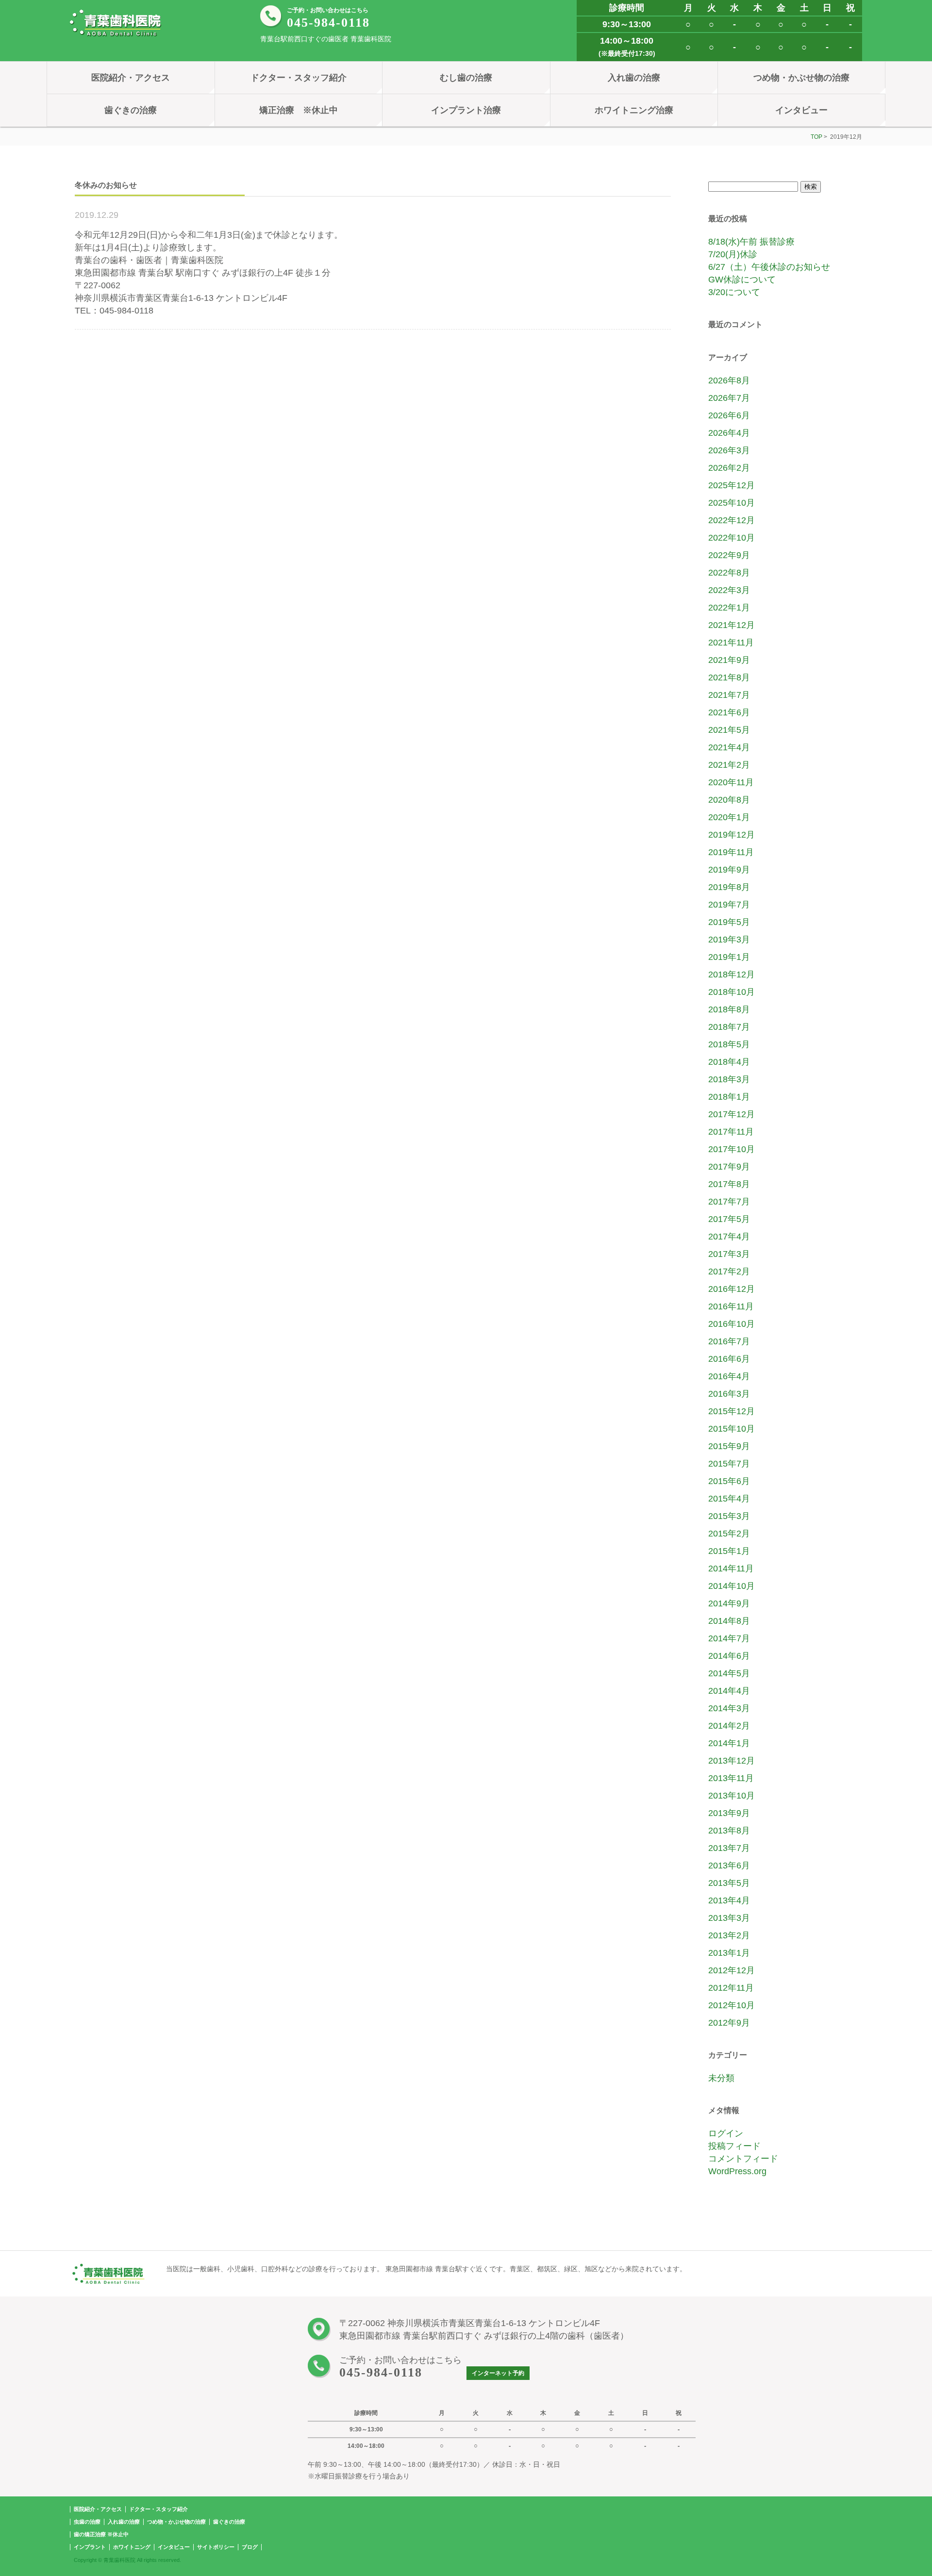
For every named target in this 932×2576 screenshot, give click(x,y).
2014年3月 (729, 1708)
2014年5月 (729, 1673)
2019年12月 (732, 835)
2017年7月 (729, 1202)
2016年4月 (729, 1376)
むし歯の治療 (466, 78)
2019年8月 (729, 887)
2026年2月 (729, 468)
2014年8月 (729, 1621)
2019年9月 (729, 870)
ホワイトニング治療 (634, 110)
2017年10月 (732, 1149)
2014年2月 (729, 1726)
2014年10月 (732, 1586)
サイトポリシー (216, 2547)
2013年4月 (729, 1900)
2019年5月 (729, 922)
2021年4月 (729, 747)
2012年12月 (732, 1970)
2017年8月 (729, 1184)
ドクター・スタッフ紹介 (299, 78)
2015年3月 (729, 1516)
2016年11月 (731, 1306)
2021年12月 (732, 625)
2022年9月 (729, 555)
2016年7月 (729, 1341)
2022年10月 (732, 538)
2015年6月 (729, 1481)
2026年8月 (729, 380)
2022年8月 (729, 573)
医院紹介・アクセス (131, 78)
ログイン (726, 2133)
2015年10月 (732, 1429)
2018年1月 (729, 1097)
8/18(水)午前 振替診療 (751, 242)
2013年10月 (732, 1796)
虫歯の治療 (87, 2522)
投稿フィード (734, 2146)
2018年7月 (729, 1027)
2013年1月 (729, 1953)
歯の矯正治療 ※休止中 (101, 2534)
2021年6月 (729, 712)
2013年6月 (729, 1866)
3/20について (734, 292)
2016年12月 (732, 1289)
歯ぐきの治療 (131, 110)
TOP (816, 137)
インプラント (90, 2547)
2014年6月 (729, 1656)
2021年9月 (729, 660)
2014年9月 (729, 1603)
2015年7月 (729, 1464)
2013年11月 (731, 1778)
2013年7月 (729, 1848)
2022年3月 (729, 590)
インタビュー (801, 110)
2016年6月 (729, 1359)
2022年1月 (729, 608)
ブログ (250, 2547)
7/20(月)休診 (733, 254)
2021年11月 (731, 643)
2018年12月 (732, 974)
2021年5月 (729, 730)
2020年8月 (729, 800)
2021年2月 (729, 765)
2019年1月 (729, 957)
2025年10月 (732, 503)
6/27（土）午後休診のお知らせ (769, 267)
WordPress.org (737, 2171)
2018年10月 (732, 992)
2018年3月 (729, 1079)
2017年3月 (729, 1254)
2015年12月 (732, 1411)
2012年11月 (731, 1988)
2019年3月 (729, 940)
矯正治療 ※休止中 (299, 110)
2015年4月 (729, 1499)
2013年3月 (729, 1918)
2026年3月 (729, 450)
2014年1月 (729, 1743)
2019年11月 (731, 852)
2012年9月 (729, 2023)
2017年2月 (729, 1271)
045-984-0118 (328, 23)
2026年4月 (729, 433)
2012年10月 (732, 2005)
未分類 (721, 2078)
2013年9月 (729, 1813)
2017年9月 (729, 1167)
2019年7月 (729, 905)
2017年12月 (732, 1114)
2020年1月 (729, 817)
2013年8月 (729, 1831)
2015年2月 (729, 1534)
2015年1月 (729, 1551)
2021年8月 (729, 677)
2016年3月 (729, 1394)
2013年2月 (729, 1935)
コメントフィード (743, 2159)
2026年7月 (729, 398)
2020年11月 (731, 782)
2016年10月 (732, 1324)
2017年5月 (729, 1219)
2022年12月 (732, 520)
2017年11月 (731, 1132)
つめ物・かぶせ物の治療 (801, 78)
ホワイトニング (132, 2547)
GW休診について (742, 280)
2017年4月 (729, 1237)
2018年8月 (729, 1009)
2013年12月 (732, 1761)
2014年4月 (729, 1691)
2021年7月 (729, 695)
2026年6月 (729, 415)
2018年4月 (729, 1062)
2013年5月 (729, 1883)
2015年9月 (729, 1446)
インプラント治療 (466, 110)
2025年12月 (732, 485)
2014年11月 (731, 1569)
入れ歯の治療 (634, 78)
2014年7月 (729, 1638)
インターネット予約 (498, 2373)
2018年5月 (729, 1044)
